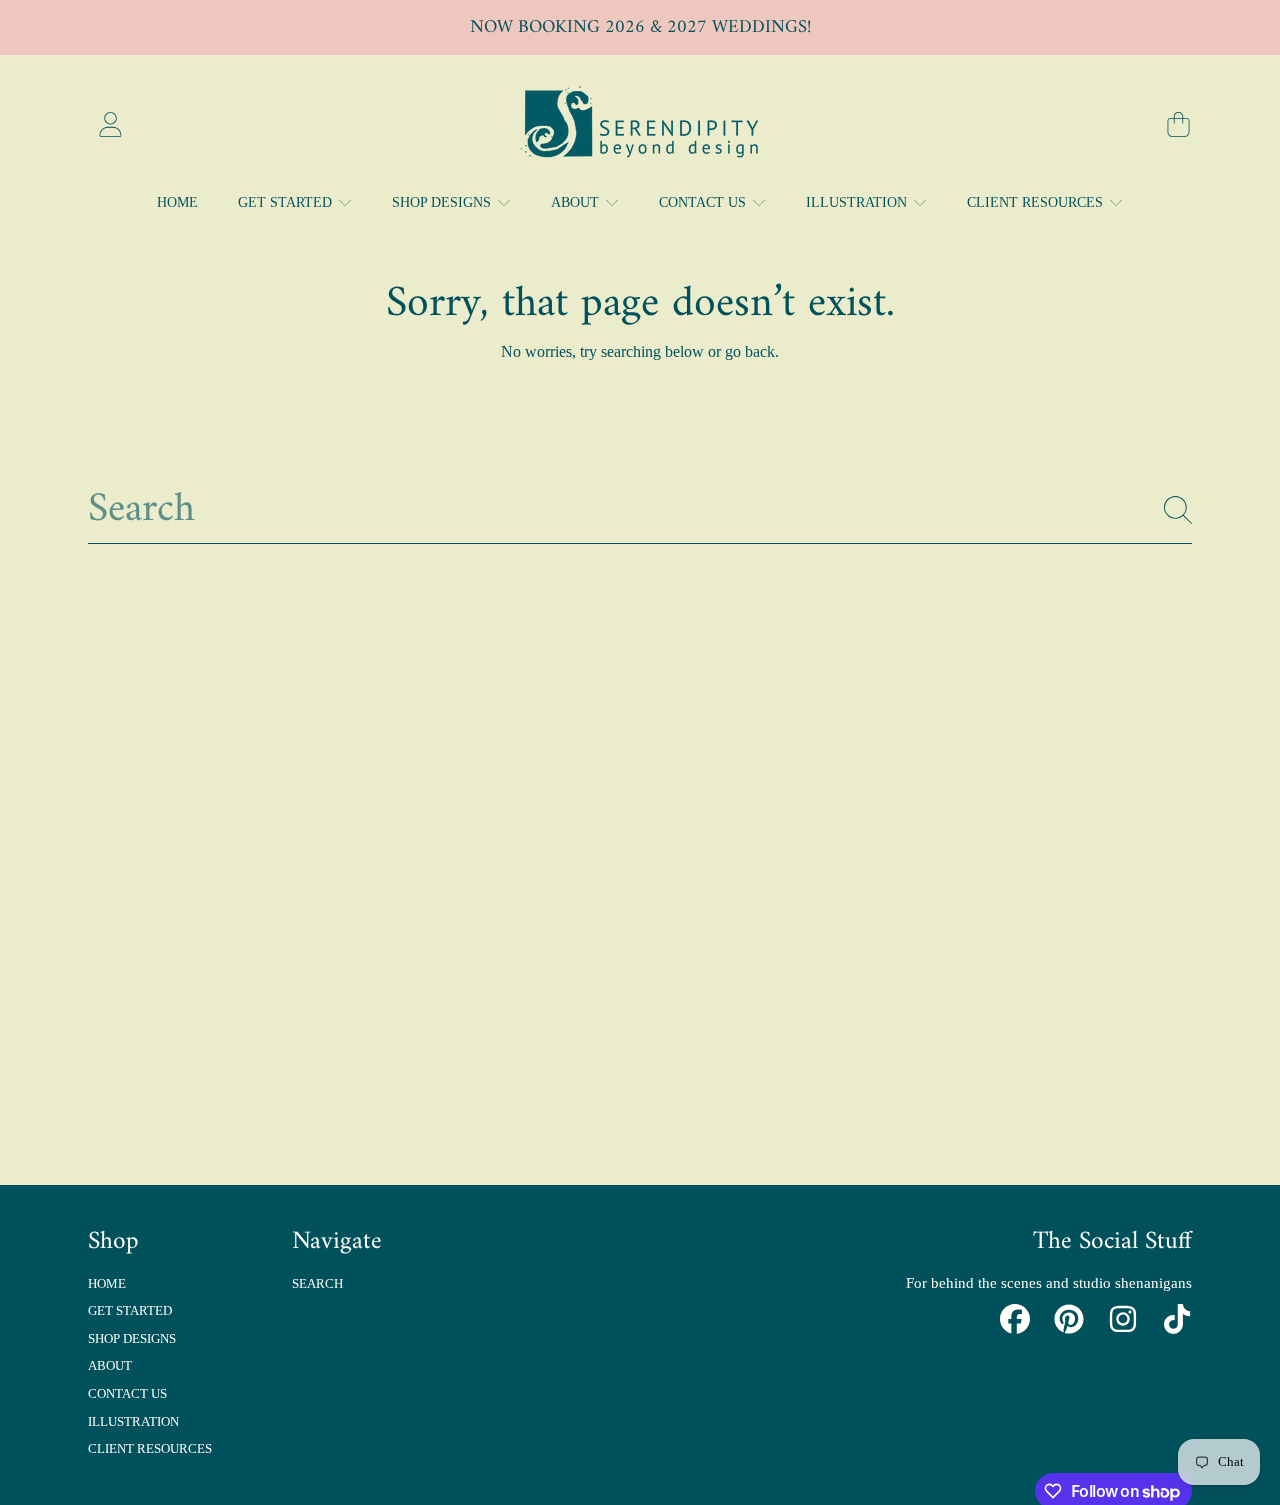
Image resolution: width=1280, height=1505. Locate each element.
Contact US (704, 202)
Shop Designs (443, 202)
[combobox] (640, 509)
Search (317, 1283)
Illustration (858, 202)
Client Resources (1037, 202)
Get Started (287, 202)
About (577, 202)
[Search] (1178, 510)
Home (107, 1283)
